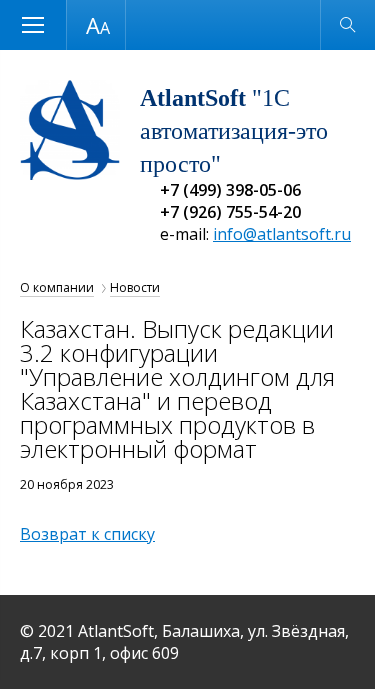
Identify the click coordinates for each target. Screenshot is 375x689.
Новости (135, 287)
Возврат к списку (87, 534)
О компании (57, 287)
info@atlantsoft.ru (282, 234)
